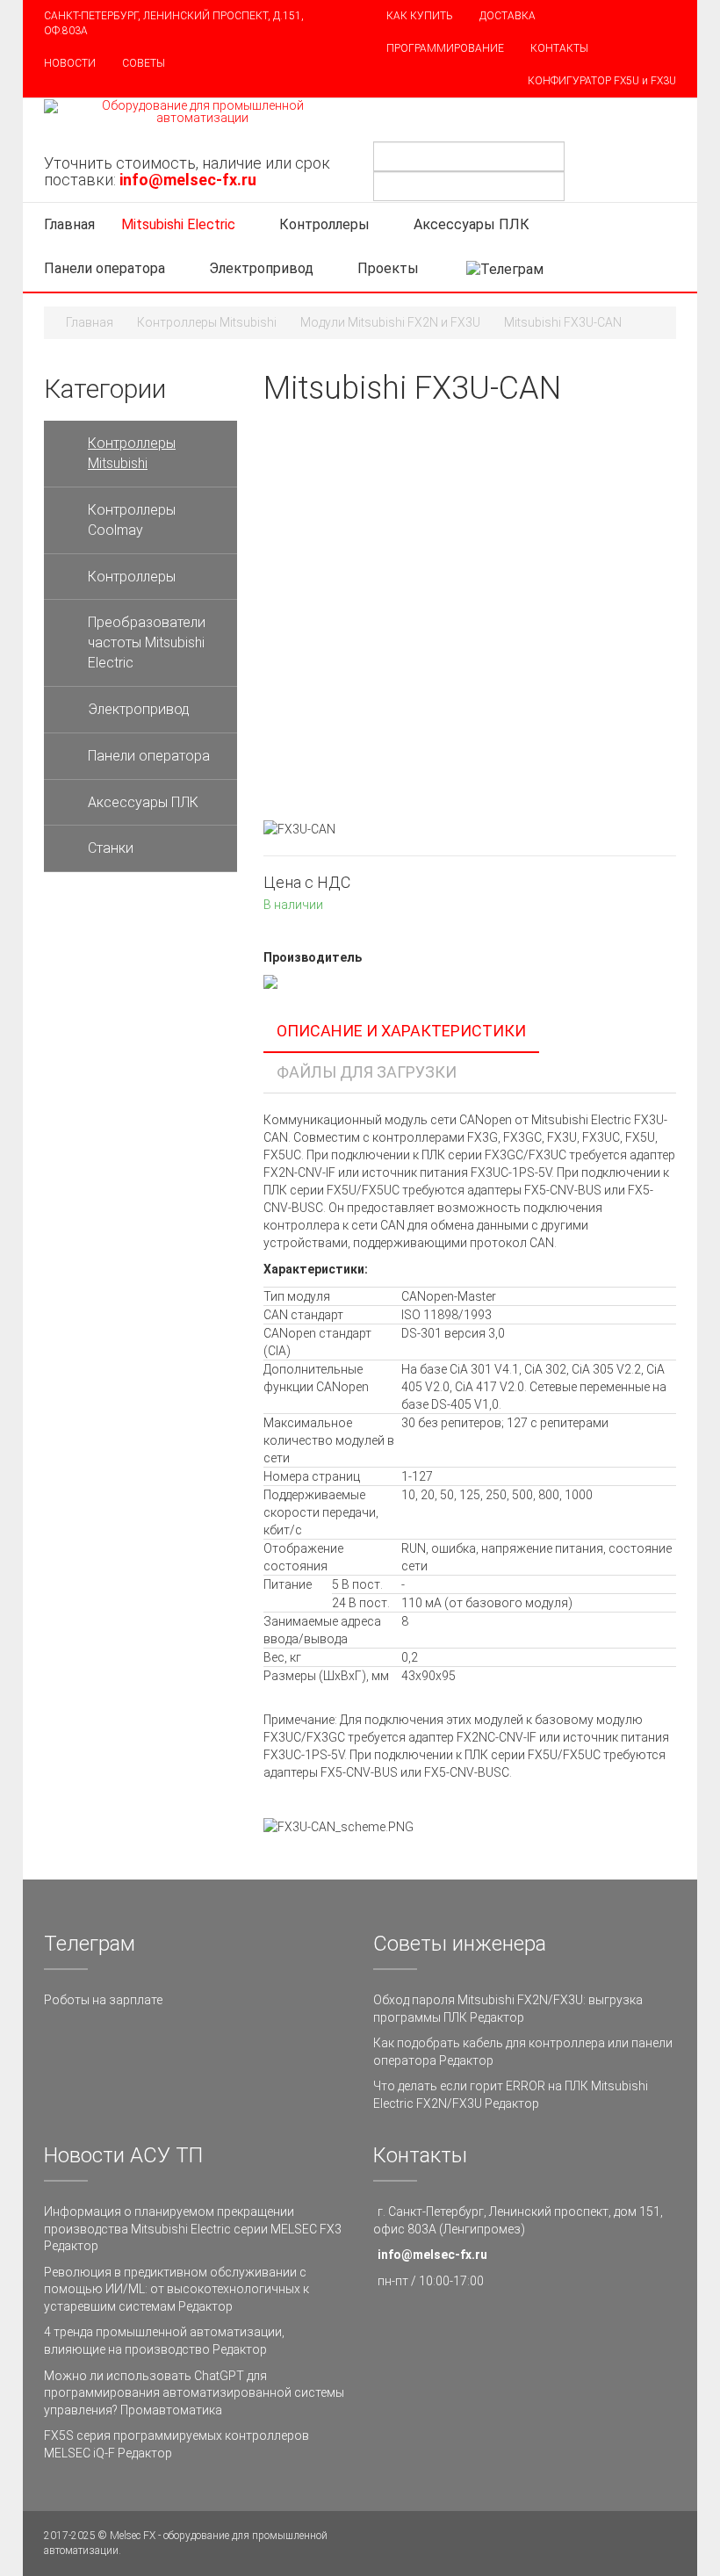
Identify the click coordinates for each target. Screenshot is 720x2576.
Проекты (390, 268)
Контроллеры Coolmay (132, 520)
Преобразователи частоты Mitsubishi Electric (147, 642)
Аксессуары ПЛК (472, 224)
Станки (111, 848)
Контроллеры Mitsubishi (207, 322)
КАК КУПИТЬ (420, 16)
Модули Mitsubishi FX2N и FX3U (390, 322)
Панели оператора (104, 268)
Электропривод (261, 268)
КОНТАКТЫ (559, 48)
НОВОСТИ (70, 63)
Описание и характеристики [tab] (401, 1031)
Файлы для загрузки (367, 1072)
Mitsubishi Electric (178, 224)
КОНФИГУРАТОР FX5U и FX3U (602, 81)
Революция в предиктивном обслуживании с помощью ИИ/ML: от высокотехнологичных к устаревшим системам (176, 2289)
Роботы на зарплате (103, 2000)
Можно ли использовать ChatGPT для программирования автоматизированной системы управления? (194, 2393)
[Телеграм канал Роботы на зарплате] (505, 269)
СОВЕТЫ (144, 63)
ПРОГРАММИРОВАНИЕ (445, 48)
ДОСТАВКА (508, 16)
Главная (69, 224)
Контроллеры (324, 224)
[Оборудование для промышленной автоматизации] (195, 112)
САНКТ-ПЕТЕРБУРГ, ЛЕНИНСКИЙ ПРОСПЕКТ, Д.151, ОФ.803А (174, 23)
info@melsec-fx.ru (432, 2255)
